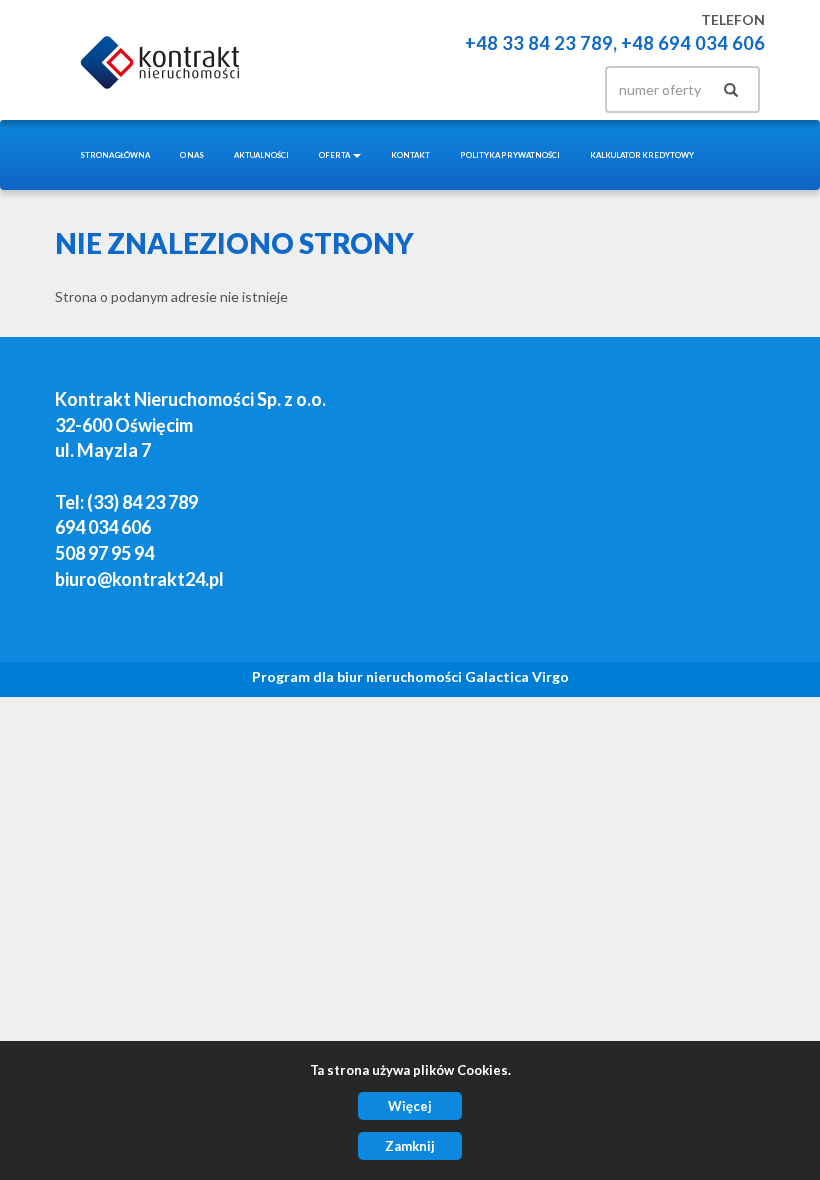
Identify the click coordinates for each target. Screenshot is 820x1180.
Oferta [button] (335, 155)
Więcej (410, 1106)
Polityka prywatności (510, 155)
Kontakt (410, 155)
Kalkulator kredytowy (642, 155)
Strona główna (115, 155)
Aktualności (261, 155)
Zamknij (410, 1146)
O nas (192, 155)
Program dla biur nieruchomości (358, 676)
